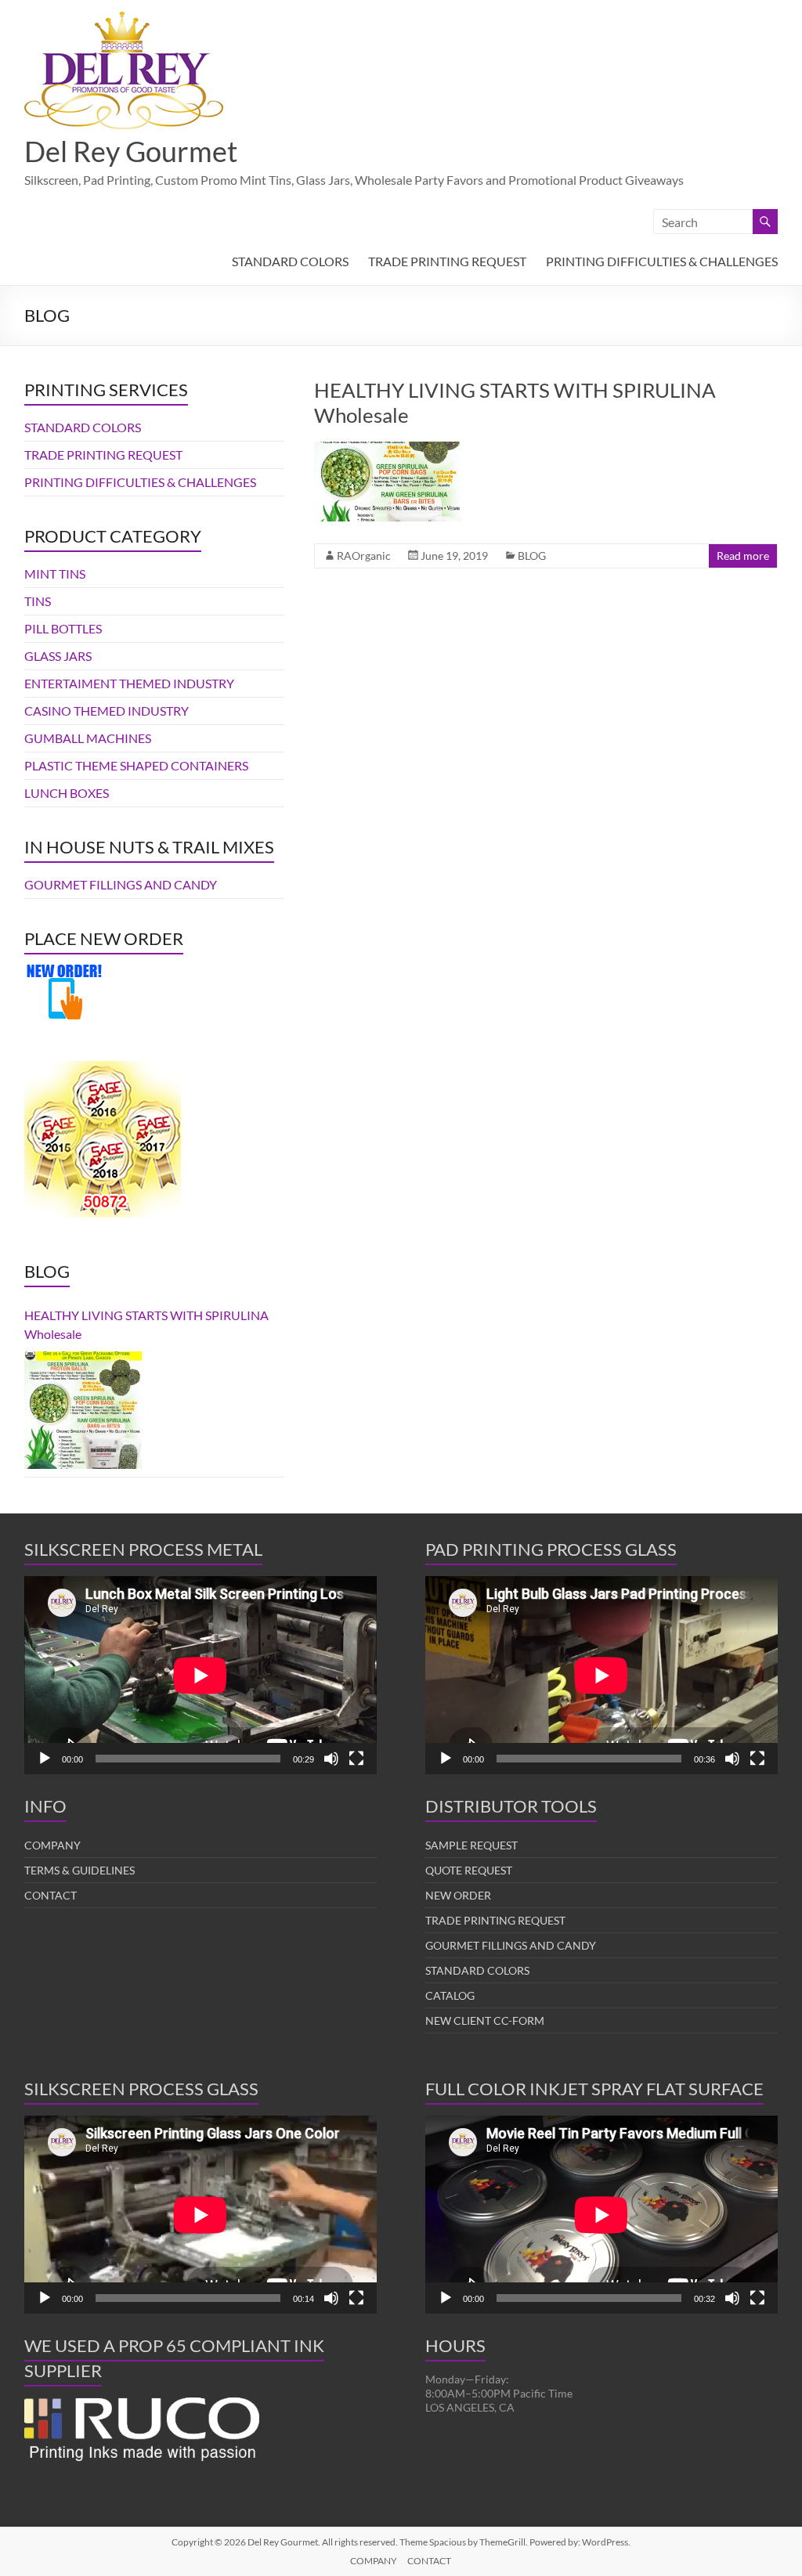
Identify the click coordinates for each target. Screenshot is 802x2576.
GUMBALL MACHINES (88, 738)
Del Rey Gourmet (131, 151)
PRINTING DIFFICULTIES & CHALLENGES (662, 261)
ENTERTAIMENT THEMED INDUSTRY (129, 683)
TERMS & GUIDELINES (79, 1870)
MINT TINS (55, 574)
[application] (200, 1675)
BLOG (532, 556)
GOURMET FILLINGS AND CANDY (121, 884)
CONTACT (51, 1895)
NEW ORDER (458, 1895)
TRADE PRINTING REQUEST (447, 261)
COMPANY (52, 1845)
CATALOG (450, 1995)
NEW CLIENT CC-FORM (485, 2020)
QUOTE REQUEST (469, 1870)
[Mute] (331, 1759)
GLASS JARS (58, 656)
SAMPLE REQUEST (471, 1845)
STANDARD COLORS (290, 261)
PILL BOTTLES (63, 628)
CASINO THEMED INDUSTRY (107, 711)
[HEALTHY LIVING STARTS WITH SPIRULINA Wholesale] (388, 449)
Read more (743, 556)
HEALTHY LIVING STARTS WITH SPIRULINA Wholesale (146, 1324)
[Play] (45, 1759)
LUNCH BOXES (67, 793)
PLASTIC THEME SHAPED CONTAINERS (136, 765)
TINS (38, 601)
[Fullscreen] (356, 1759)
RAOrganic (364, 556)
